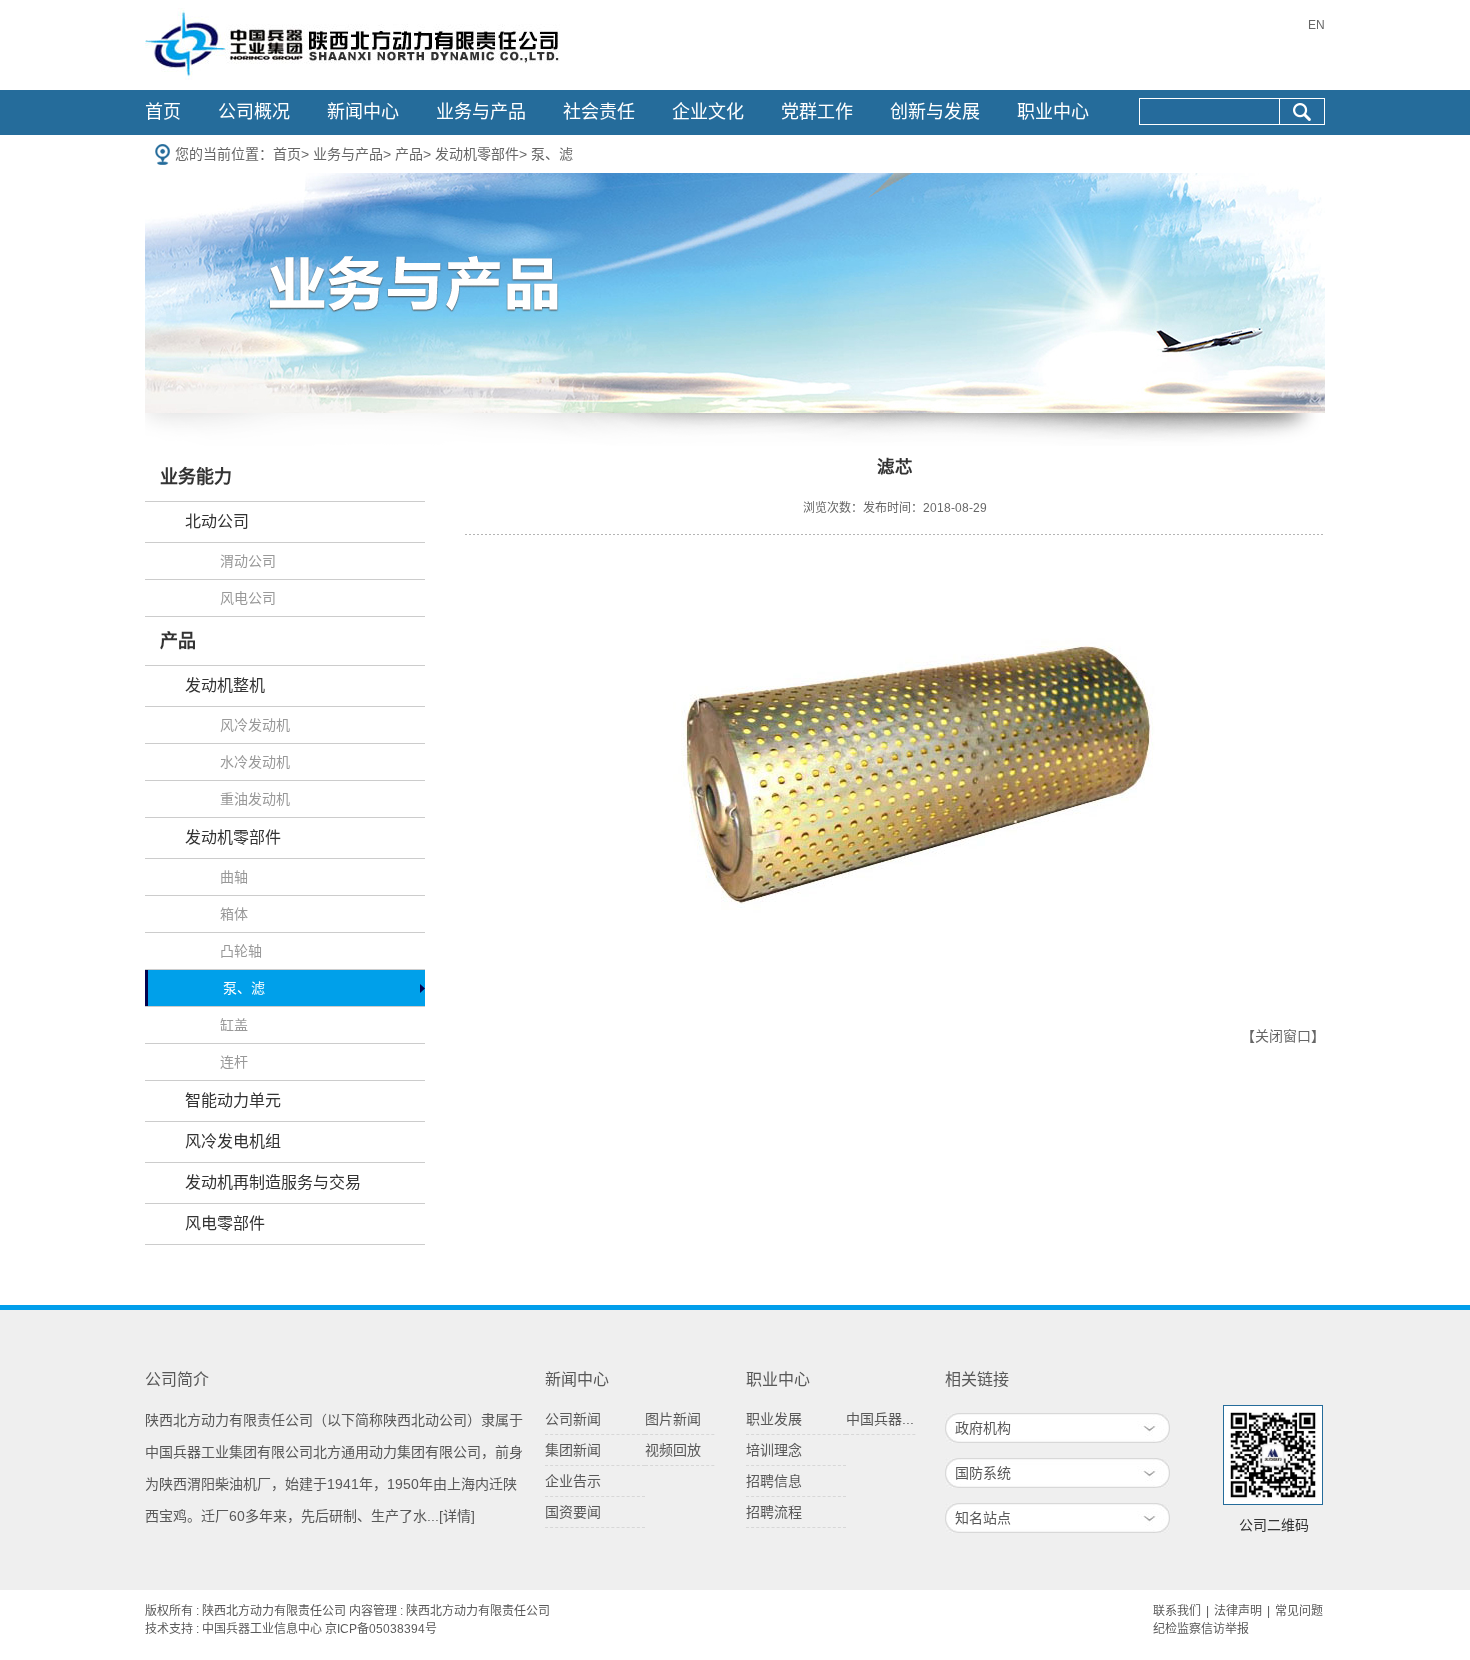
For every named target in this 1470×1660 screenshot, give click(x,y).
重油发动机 (255, 799)
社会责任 (599, 112)
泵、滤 (552, 154)
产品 (409, 154)
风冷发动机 (255, 725)
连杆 (234, 1062)
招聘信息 (774, 1481)
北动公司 (217, 521)
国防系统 (983, 1473)
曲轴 (234, 877)
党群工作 (817, 112)
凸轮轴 (241, 951)
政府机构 (983, 1428)
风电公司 (248, 598)
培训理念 (774, 1450)
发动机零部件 (477, 154)
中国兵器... (880, 1419)
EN (1316, 25)
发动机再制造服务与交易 (273, 1182)
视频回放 (673, 1450)
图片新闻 (673, 1419)
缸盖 (234, 1025)
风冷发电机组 (233, 1141)
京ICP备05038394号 (381, 1629)
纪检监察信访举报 (1201, 1629)
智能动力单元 (233, 1100)
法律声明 (1238, 1611)
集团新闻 (573, 1450)
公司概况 (254, 112)
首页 (163, 112)
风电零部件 (225, 1223)
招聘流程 (774, 1512)
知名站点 (983, 1518)
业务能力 (196, 477)
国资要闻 (573, 1512)
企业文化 (708, 112)
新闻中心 (363, 112)
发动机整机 (225, 685)
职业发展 (774, 1419)
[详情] (457, 1516)
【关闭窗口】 (1283, 1036)
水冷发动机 (255, 762)
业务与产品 (481, 112)
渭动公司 (248, 561)
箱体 (234, 914)
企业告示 (573, 1481)
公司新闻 (573, 1419)
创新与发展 (935, 112)
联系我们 (1177, 1611)
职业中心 (1053, 112)
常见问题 (1299, 1611)
